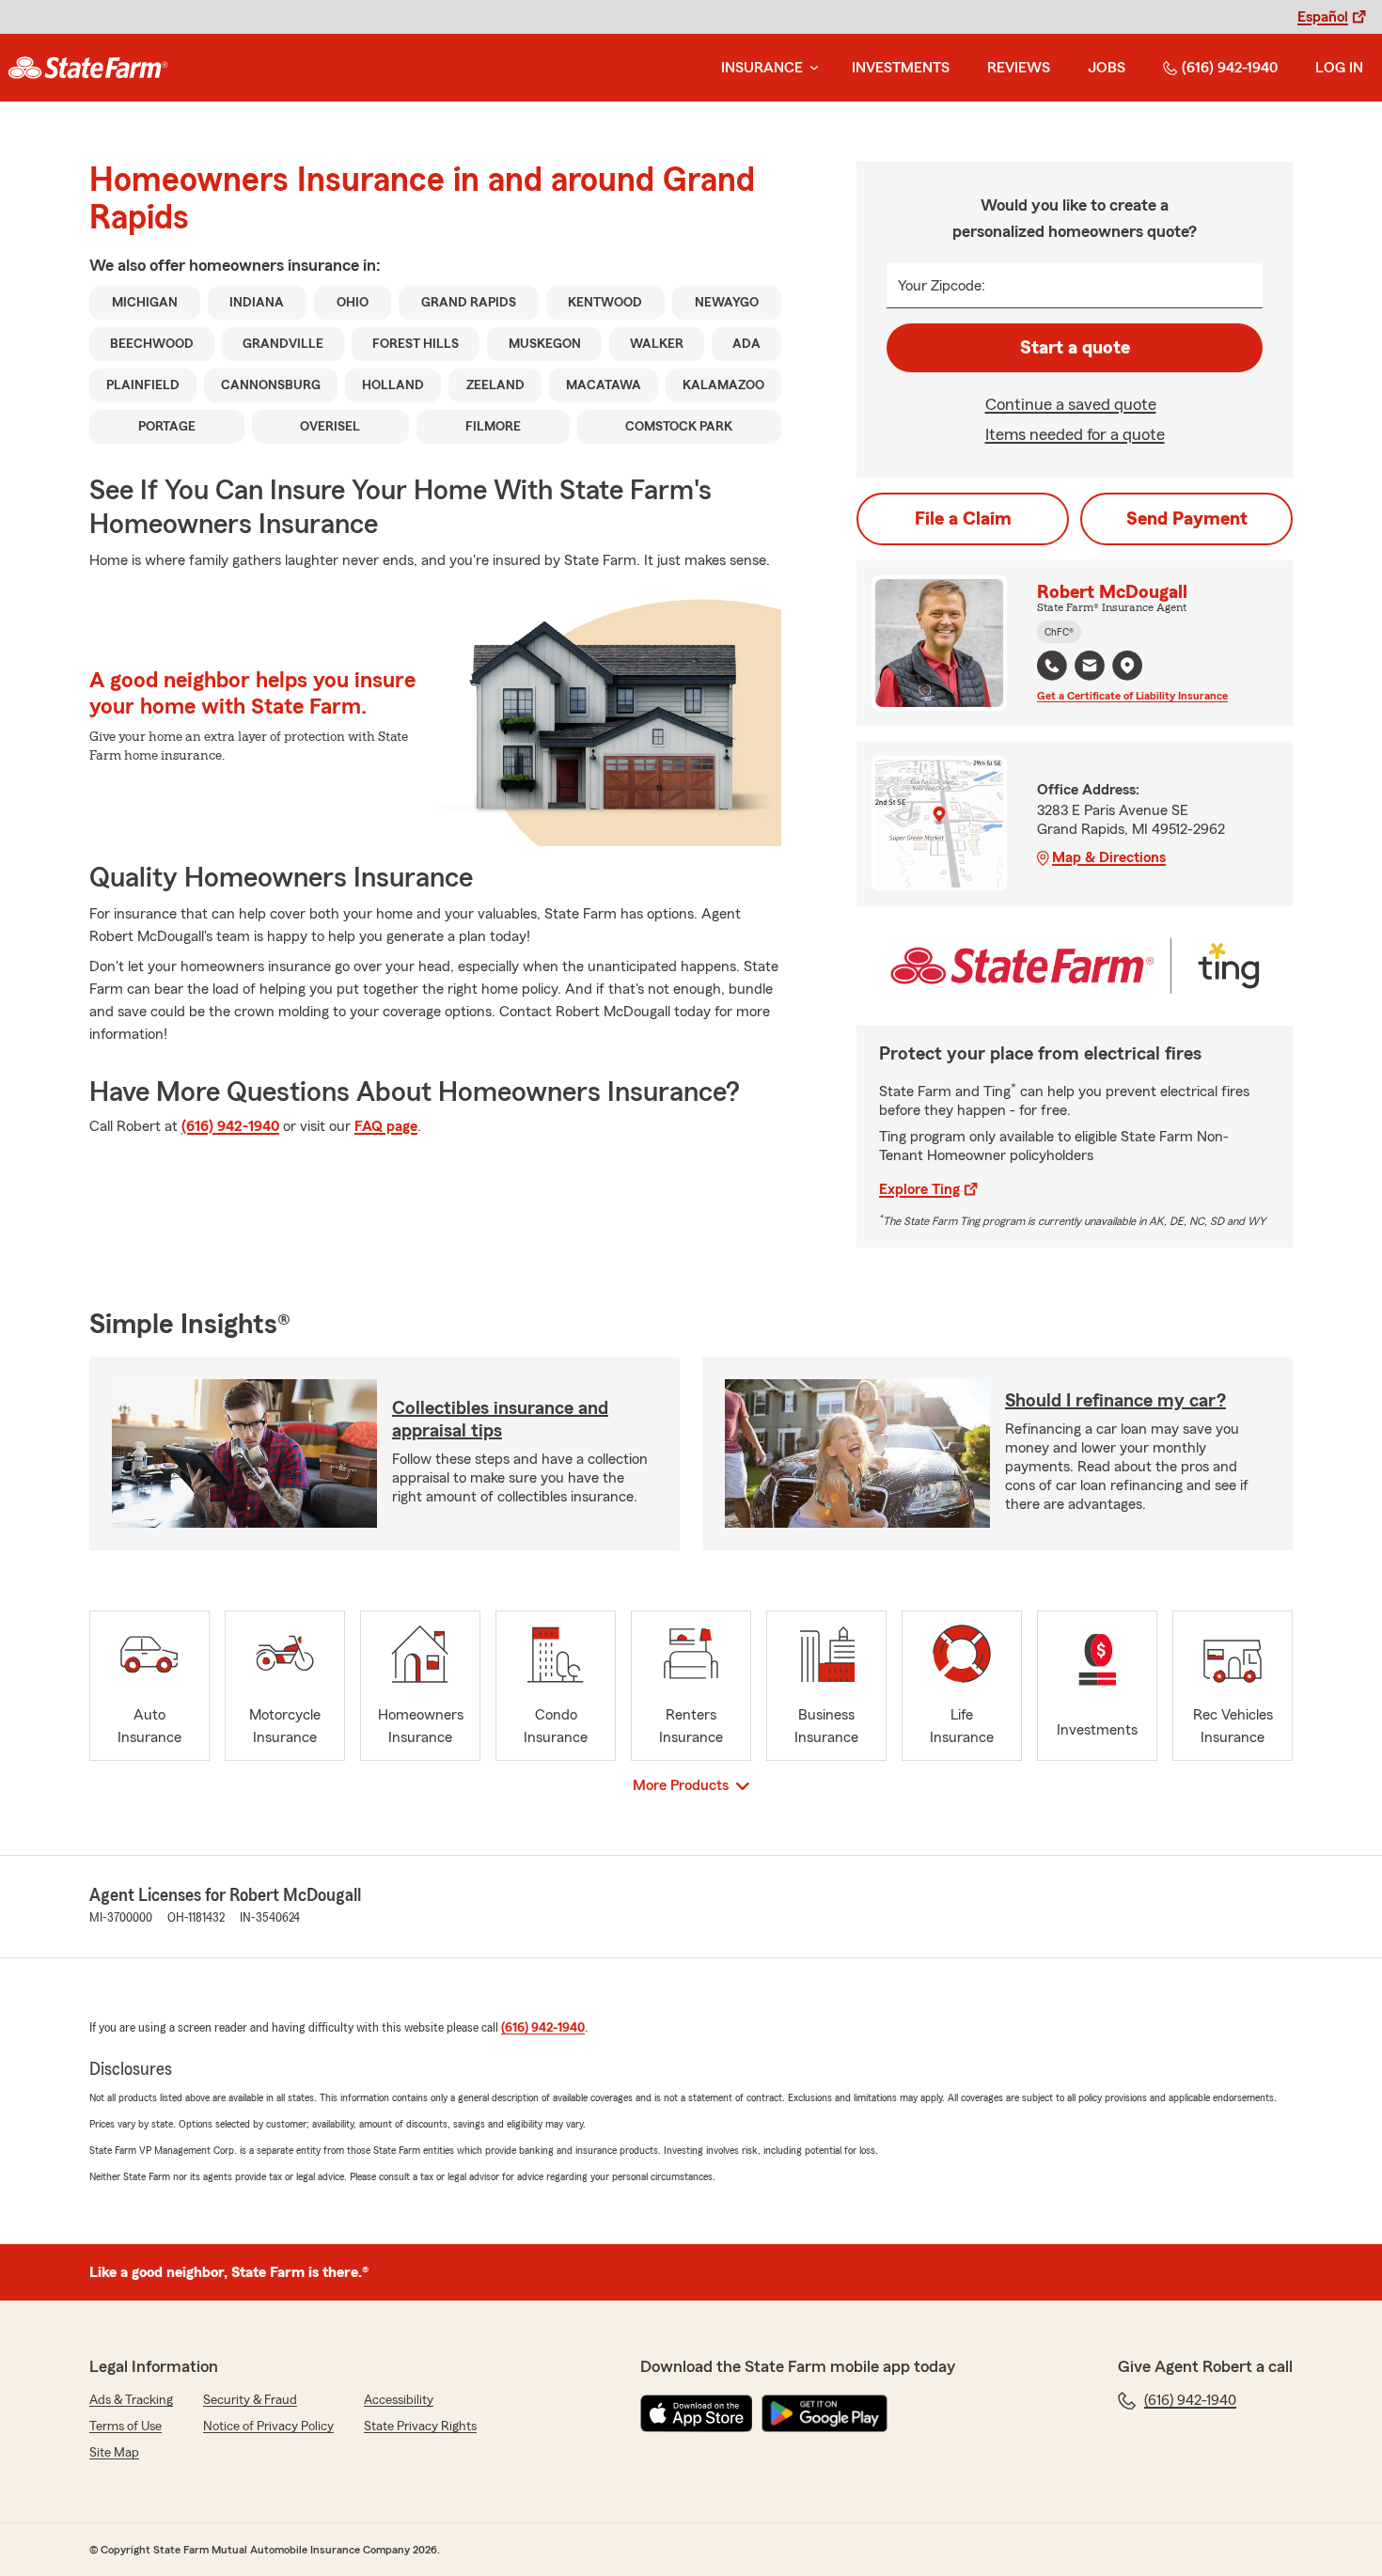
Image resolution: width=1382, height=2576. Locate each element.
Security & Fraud (250, 2400)
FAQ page (386, 1126)
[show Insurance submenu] (810, 68)
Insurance (762, 68)
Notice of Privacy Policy (268, 2427)
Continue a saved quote (1071, 404)
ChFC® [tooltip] (1059, 632)
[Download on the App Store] (697, 2413)
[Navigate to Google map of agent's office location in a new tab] (1127, 666)
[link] (88, 68)
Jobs (1107, 68)
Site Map (114, 2453)
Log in (1339, 68)
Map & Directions (1109, 857)
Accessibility (399, 2400)
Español (1323, 17)
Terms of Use (126, 2427)
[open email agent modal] (1090, 668)
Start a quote (1075, 348)
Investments (901, 68)
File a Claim (963, 519)
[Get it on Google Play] (824, 2413)
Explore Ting (919, 1189)
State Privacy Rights (420, 2427)
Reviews (1019, 68)
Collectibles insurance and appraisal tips (500, 1420)
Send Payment (1187, 519)
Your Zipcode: (942, 286)
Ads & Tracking (131, 2400)
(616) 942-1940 (1230, 68)
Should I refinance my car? (1115, 1401)
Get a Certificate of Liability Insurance (1132, 696)
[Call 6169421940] (1052, 666)
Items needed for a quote (1075, 434)
